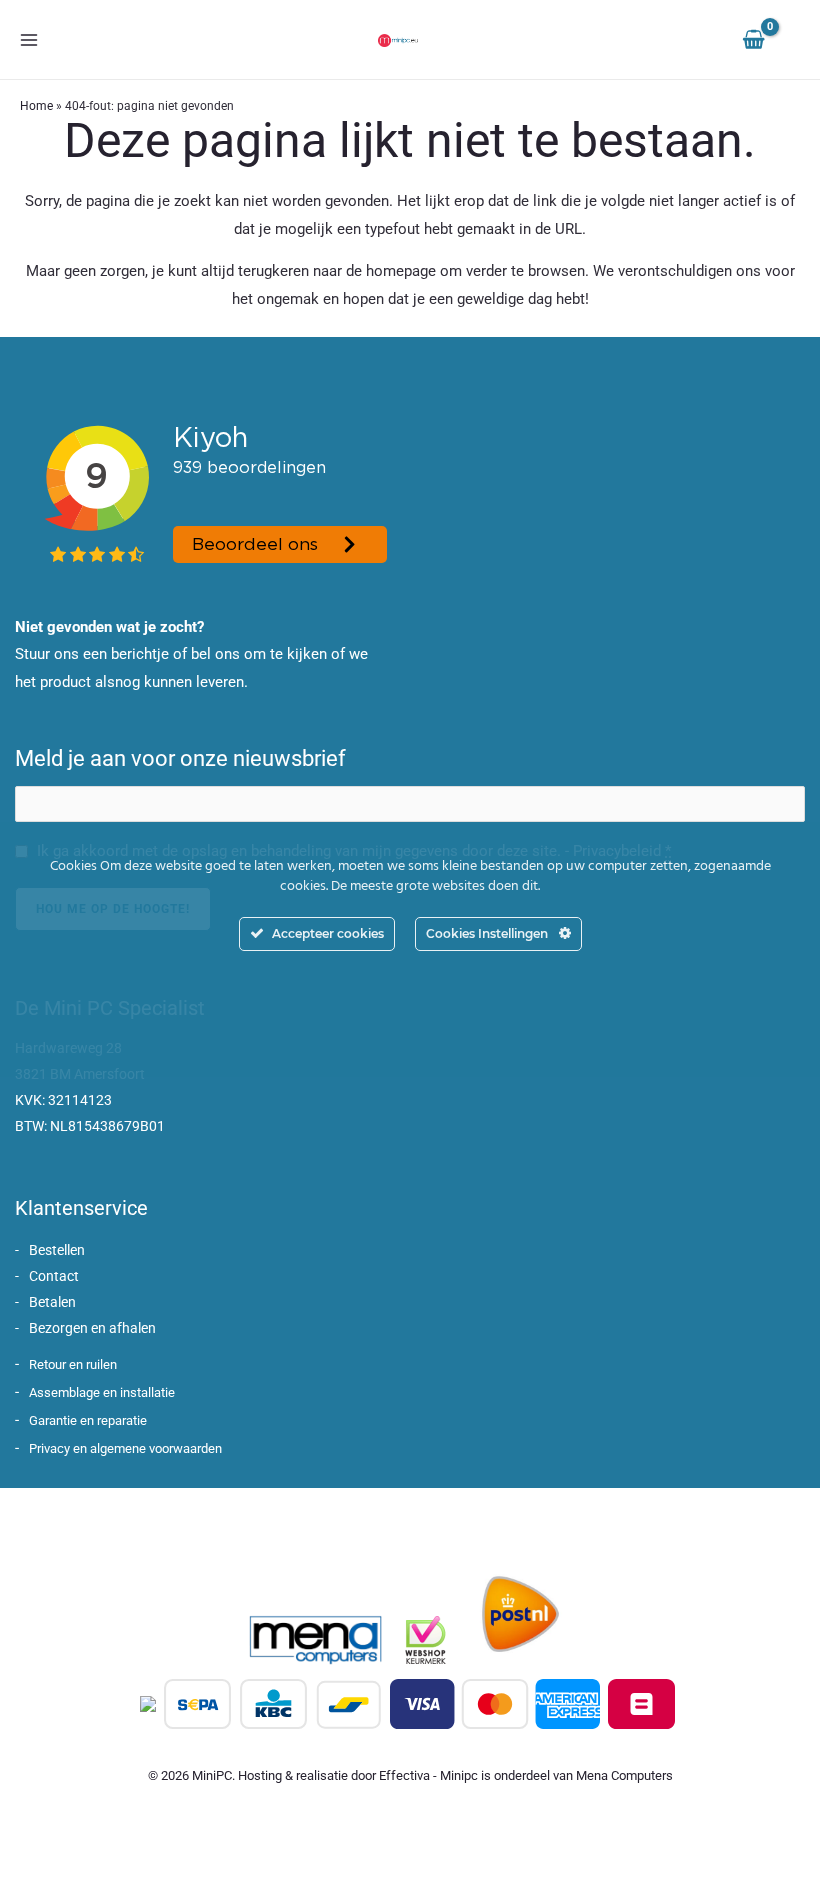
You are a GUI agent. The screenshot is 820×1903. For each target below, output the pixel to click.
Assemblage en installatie (102, 1392)
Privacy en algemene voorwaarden (125, 1448)
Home (36, 106)
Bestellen (57, 1250)
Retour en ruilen (73, 1364)
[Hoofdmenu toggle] (28, 39)
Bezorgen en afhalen (92, 1328)
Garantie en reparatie (88, 1420)
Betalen (52, 1302)
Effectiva (404, 1775)
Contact (54, 1276)
